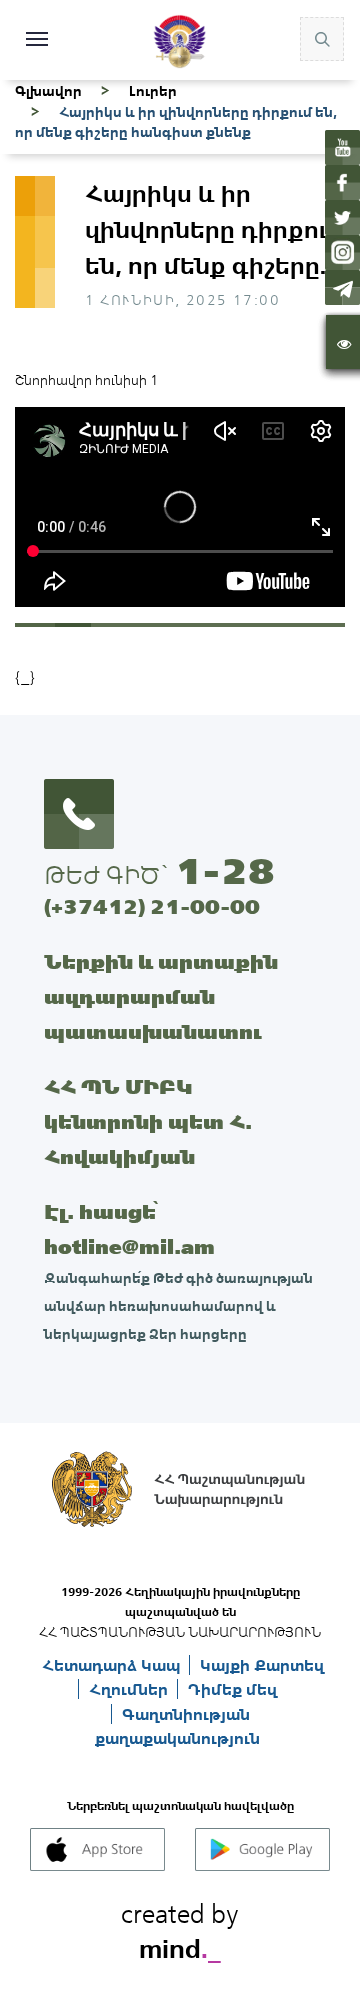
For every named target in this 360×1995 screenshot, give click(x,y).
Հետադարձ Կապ (113, 1665)
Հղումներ (130, 1689)
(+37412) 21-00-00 (152, 906)
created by (180, 1928)
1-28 (225, 871)
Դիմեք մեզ (232, 1689)
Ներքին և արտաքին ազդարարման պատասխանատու (161, 996)
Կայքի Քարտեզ (262, 1665)
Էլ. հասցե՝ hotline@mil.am (129, 1229)
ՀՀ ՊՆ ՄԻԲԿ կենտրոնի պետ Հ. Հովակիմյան (148, 1121)
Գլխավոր (48, 91)
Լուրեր (153, 91)
